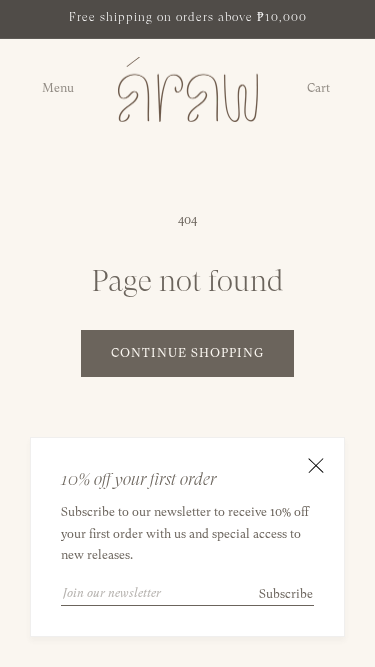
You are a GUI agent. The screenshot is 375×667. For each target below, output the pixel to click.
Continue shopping (187, 353)
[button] (65, 89)
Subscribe (286, 594)
